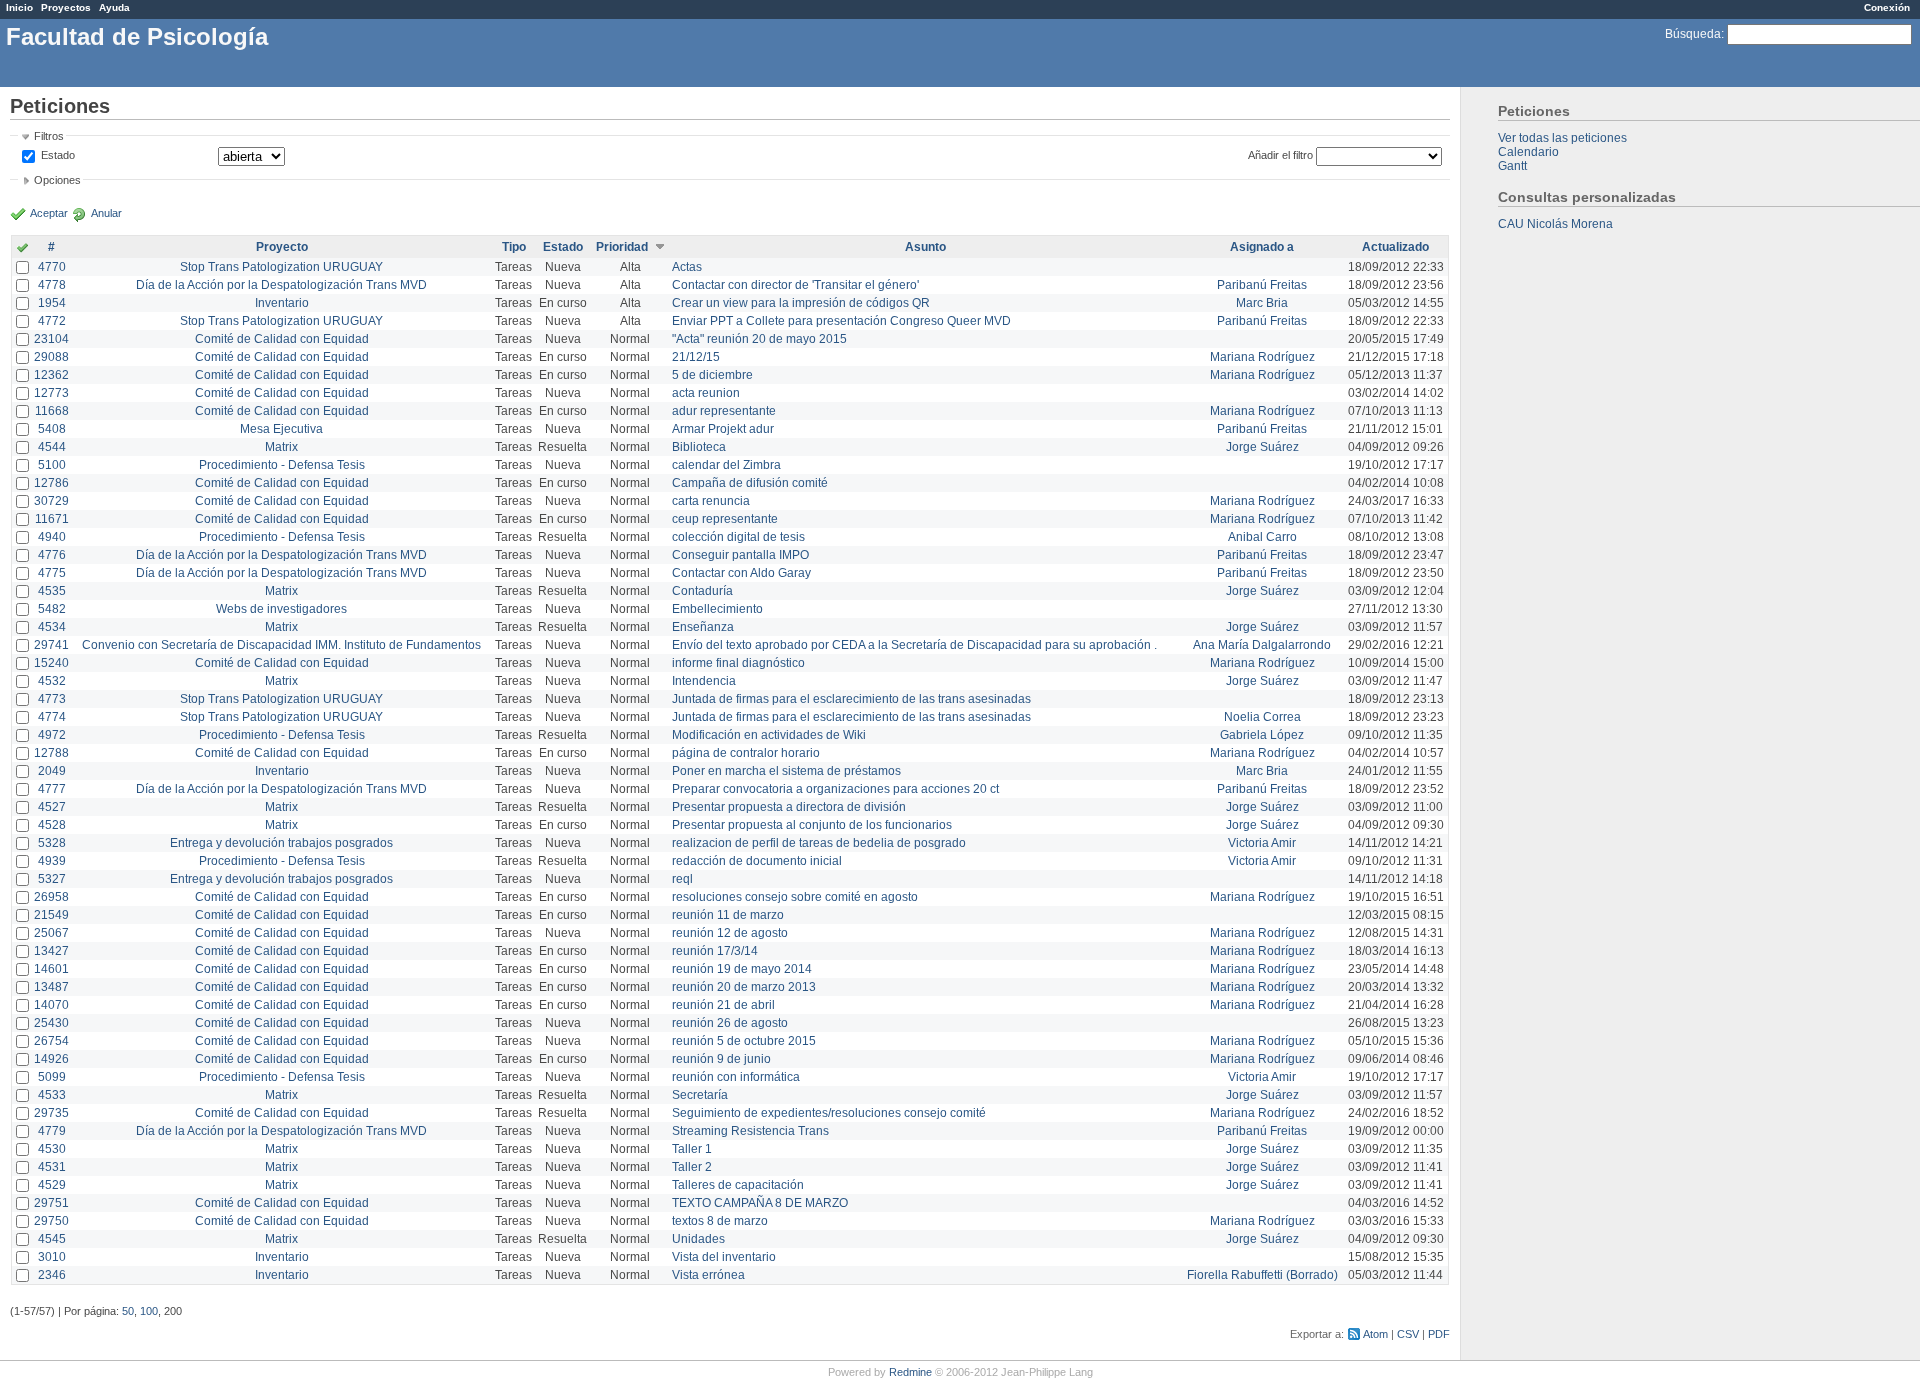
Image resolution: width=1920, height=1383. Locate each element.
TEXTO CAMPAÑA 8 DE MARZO (760, 1203)
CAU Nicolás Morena (1555, 224)
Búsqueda (1693, 34)
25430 (51, 1023)
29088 (51, 357)
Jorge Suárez (1262, 447)
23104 (51, 339)
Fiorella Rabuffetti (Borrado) (1262, 1275)
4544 (52, 447)
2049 (52, 771)
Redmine (910, 1372)
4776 (52, 555)
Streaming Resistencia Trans (750, 1131)
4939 (52, 861)
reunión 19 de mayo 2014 (742, 969)
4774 (52, 717)
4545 (52, 1239)
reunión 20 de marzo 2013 (744, 987)
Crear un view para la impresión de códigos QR (801, 303)
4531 (52, 1167)
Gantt (1512, 166)
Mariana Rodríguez (1262, 357)
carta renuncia (711, 501)
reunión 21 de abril (723, 1005)
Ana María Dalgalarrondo (1262, 645)
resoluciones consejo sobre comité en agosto (795, 897)
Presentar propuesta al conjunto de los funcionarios (812, 825)
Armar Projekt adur (723, 429)
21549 (51, 915)
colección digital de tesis (738, 537)
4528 (52, 825)
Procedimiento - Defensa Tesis (282, 465)
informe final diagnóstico (738, 663)
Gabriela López (1262, 735)
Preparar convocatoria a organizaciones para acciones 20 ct (835, 789)
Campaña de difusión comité (750, 483)
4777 (52, 789)
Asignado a (1262, 247)
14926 (51, 1059)
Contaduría (702, 591)
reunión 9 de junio (721, 1059)
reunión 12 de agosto (730, 933)
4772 (52, 321)
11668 (52, 411)
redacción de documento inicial (757, 861)
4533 (52, 1095)
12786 (51, 483)
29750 (51, 1221)
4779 (52, 1131)
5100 (52, 465)
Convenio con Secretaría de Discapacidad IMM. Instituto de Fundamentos (281, 645)
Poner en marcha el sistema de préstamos (786, 771)
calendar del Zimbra (726, 465)
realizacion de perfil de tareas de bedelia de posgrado (819, 843)
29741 (51, 645)
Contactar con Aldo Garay (741, 573)
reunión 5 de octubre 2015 (744, 1041)
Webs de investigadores (281, 609)
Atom (1375, 1334)
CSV (1408, 1334)
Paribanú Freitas (1262, 285)
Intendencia (704, 681)
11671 (52, 519)
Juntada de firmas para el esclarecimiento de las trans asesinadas (851, 699)
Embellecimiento (717, 609)
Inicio (19, 7)
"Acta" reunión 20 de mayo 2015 (759, 339)
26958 (51, 897)
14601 (51, 969)
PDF (1439, 1334)
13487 (51, 987)
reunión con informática (736, 1077)
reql (682, 879)
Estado (58, 155)
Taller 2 (692, 1167)
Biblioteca (699, 447)
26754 (51, 1041)
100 (149, 1311)
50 (128, 1311)
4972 (52, 735)
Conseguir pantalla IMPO (740, 555)
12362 (51, 375)
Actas (687, 267)
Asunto (925, 247)
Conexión (1887, 7)
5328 (52, 843)
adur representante (724, 411)
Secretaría (700, 1095)
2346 (52, 1275)
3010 (52, 1257)
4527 (52, 807)
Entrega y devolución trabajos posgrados (281, 843)
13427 (51, 951)
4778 (52, 285)
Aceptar (49, 213)
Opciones (57, 180)
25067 (51, 933)
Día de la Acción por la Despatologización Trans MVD (281, 285)
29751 (51, 1203)
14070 (51, 1005)
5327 (52, 879)
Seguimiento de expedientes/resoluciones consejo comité (829, 1113)
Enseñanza (703, 627)
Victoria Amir (1262, 843)
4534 (52, 627)
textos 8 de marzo (720, 1221)
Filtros (49, 136)
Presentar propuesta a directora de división (789, 807)
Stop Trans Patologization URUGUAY (281, 267)
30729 (51, 501)
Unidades (698, 1239)
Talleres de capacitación (738, 1185)
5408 (52, 429)
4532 (52, 681)
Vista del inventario (724, 1257)
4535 (52, 591)
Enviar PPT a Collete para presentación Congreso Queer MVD (841, 321)
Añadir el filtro (1280, 155)
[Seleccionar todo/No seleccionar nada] (22, 249)
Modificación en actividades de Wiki (769, 735)
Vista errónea (708, 1275)
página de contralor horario (746, 753)
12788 (51, 753)
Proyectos (66, 7)
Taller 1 (692, 1149)
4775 (52, 573)
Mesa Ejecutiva (281, 429)
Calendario (1528, 152)
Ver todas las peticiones (1562, 138)
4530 (52, 1149)
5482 (52, 609)
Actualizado (1395, 247)
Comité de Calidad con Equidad (282, 339)
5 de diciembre (712, 375)
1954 (52, 303)
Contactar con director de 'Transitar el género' (795, 285)
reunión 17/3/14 (715, 951)
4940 (52, 537)
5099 (52, 1077)
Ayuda (114, 7)
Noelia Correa (1262, 717)
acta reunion (706, 393)
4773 (52, 699)
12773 (51, 393)
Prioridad (622, 247)
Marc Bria (1262, 303)
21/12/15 (696, 357)
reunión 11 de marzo (728, 915)
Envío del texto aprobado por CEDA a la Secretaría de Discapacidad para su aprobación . (914, 645)
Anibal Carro (1262, 537)
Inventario (282, 303)
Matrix (281, 447)
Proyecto (282, 247)
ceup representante (725, 519)
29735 (51, 1113)
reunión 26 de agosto (730, 1023)
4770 (52, 267)
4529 (52, 1185)
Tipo (514, 247)
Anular (106, 213)
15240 (51, 663)
